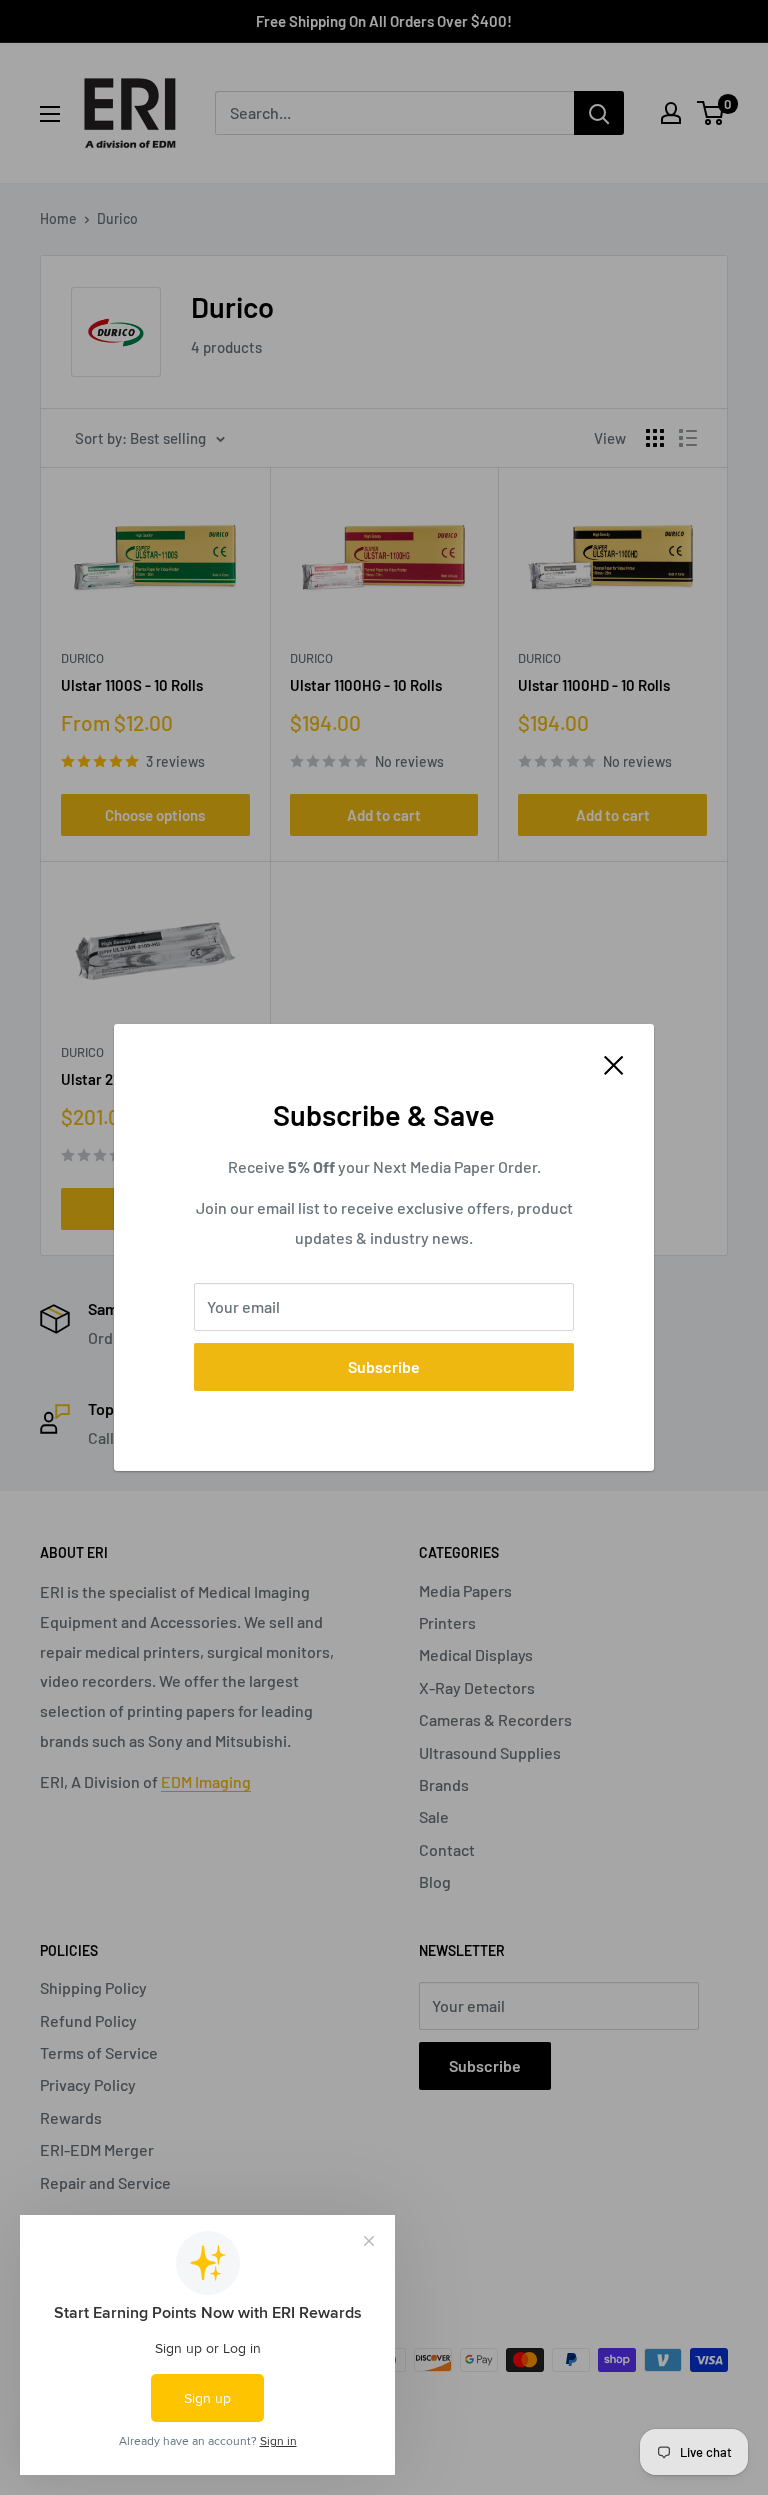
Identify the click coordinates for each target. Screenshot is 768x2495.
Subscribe (384, 1366)
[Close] (614, 1063)
